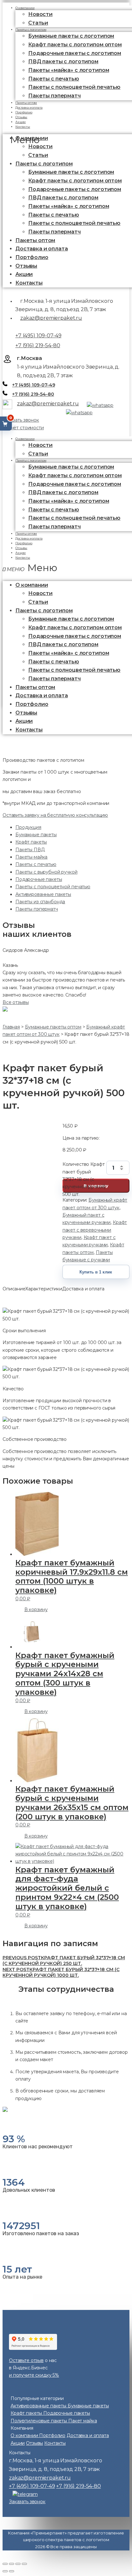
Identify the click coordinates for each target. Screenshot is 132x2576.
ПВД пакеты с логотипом (63, 61)
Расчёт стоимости (23, 428)
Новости (40, 14)
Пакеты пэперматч (54, 96)
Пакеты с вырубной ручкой (46, 872)
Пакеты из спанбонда (40, 902)
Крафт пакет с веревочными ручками (95, 1230)
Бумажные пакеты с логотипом (71, 36)
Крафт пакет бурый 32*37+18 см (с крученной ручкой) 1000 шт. (61, 1972)
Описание (14, 1289)
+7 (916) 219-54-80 (38, 345)
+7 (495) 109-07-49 (38, 336)
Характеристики (44, 1289)
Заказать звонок (21, 420)
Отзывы (26, 266)
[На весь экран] (18, 2564)
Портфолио (32, 257)
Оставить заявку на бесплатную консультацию (55, 815)
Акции (24, 274)
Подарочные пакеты (39, 879)
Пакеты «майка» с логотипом (69, 70)
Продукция (28, 827)
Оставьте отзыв (26, 2360)
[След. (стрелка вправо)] (12, 2571)
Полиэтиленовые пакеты (39, 2421)
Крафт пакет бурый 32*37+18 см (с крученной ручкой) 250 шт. (64, 1961)
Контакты (23, 127)
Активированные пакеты (43, 894)
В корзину (36, 1609)
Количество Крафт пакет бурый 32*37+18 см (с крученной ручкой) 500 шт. (84, 1168)
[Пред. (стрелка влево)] (5, 2571)
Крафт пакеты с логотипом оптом (75, 45)
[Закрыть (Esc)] (5, 2564)
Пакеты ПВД (30, 850)
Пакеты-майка (31, 857)
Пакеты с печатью (36, 864)
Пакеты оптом (35, 240)
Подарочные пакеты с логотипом (75, 53)
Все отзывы (16, 1002)
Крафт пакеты (31, 842)
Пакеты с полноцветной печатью (74, 87)
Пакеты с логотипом (31, 30)
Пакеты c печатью (54, 79)
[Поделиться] (12, 2564)
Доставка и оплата (42, 249)
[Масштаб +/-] (24, 2564)
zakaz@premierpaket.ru (51, 318)
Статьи (38, 155)
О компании (25, 439)
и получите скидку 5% (34, 2375)
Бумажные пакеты (36, 835)
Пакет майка (82, 2421)
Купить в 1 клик (96, 1272)
